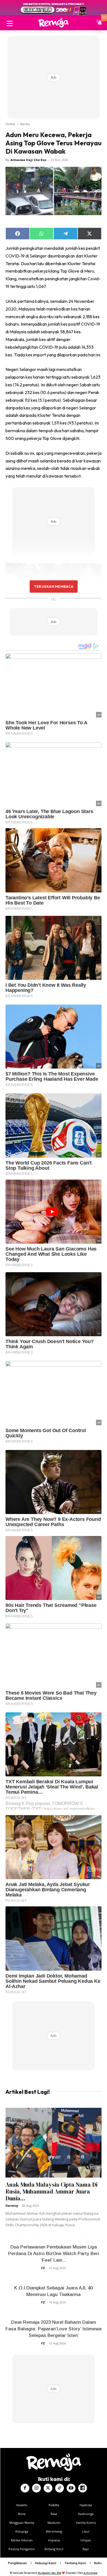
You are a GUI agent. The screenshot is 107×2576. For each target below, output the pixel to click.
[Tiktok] (60, 2488)
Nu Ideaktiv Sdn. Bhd (50, 2573)
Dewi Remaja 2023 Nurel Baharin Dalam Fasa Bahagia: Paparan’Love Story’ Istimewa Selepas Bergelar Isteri (54, 2329)
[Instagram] (36, 2488)
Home (10, 124)
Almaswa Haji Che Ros (28, 160)
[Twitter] (48, 2488)
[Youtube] (71, 2488)
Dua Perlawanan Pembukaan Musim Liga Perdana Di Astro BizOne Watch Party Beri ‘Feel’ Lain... (54, 2254)
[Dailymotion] (83, 2488)
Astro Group (90, 2573)
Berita (25, 124)
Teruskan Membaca (54, 586)
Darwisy (12, 2205)
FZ (43, 2268)
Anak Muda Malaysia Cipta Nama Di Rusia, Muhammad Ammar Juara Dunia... (51, 2191)
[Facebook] (25, 2488)
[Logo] (54, 23)
